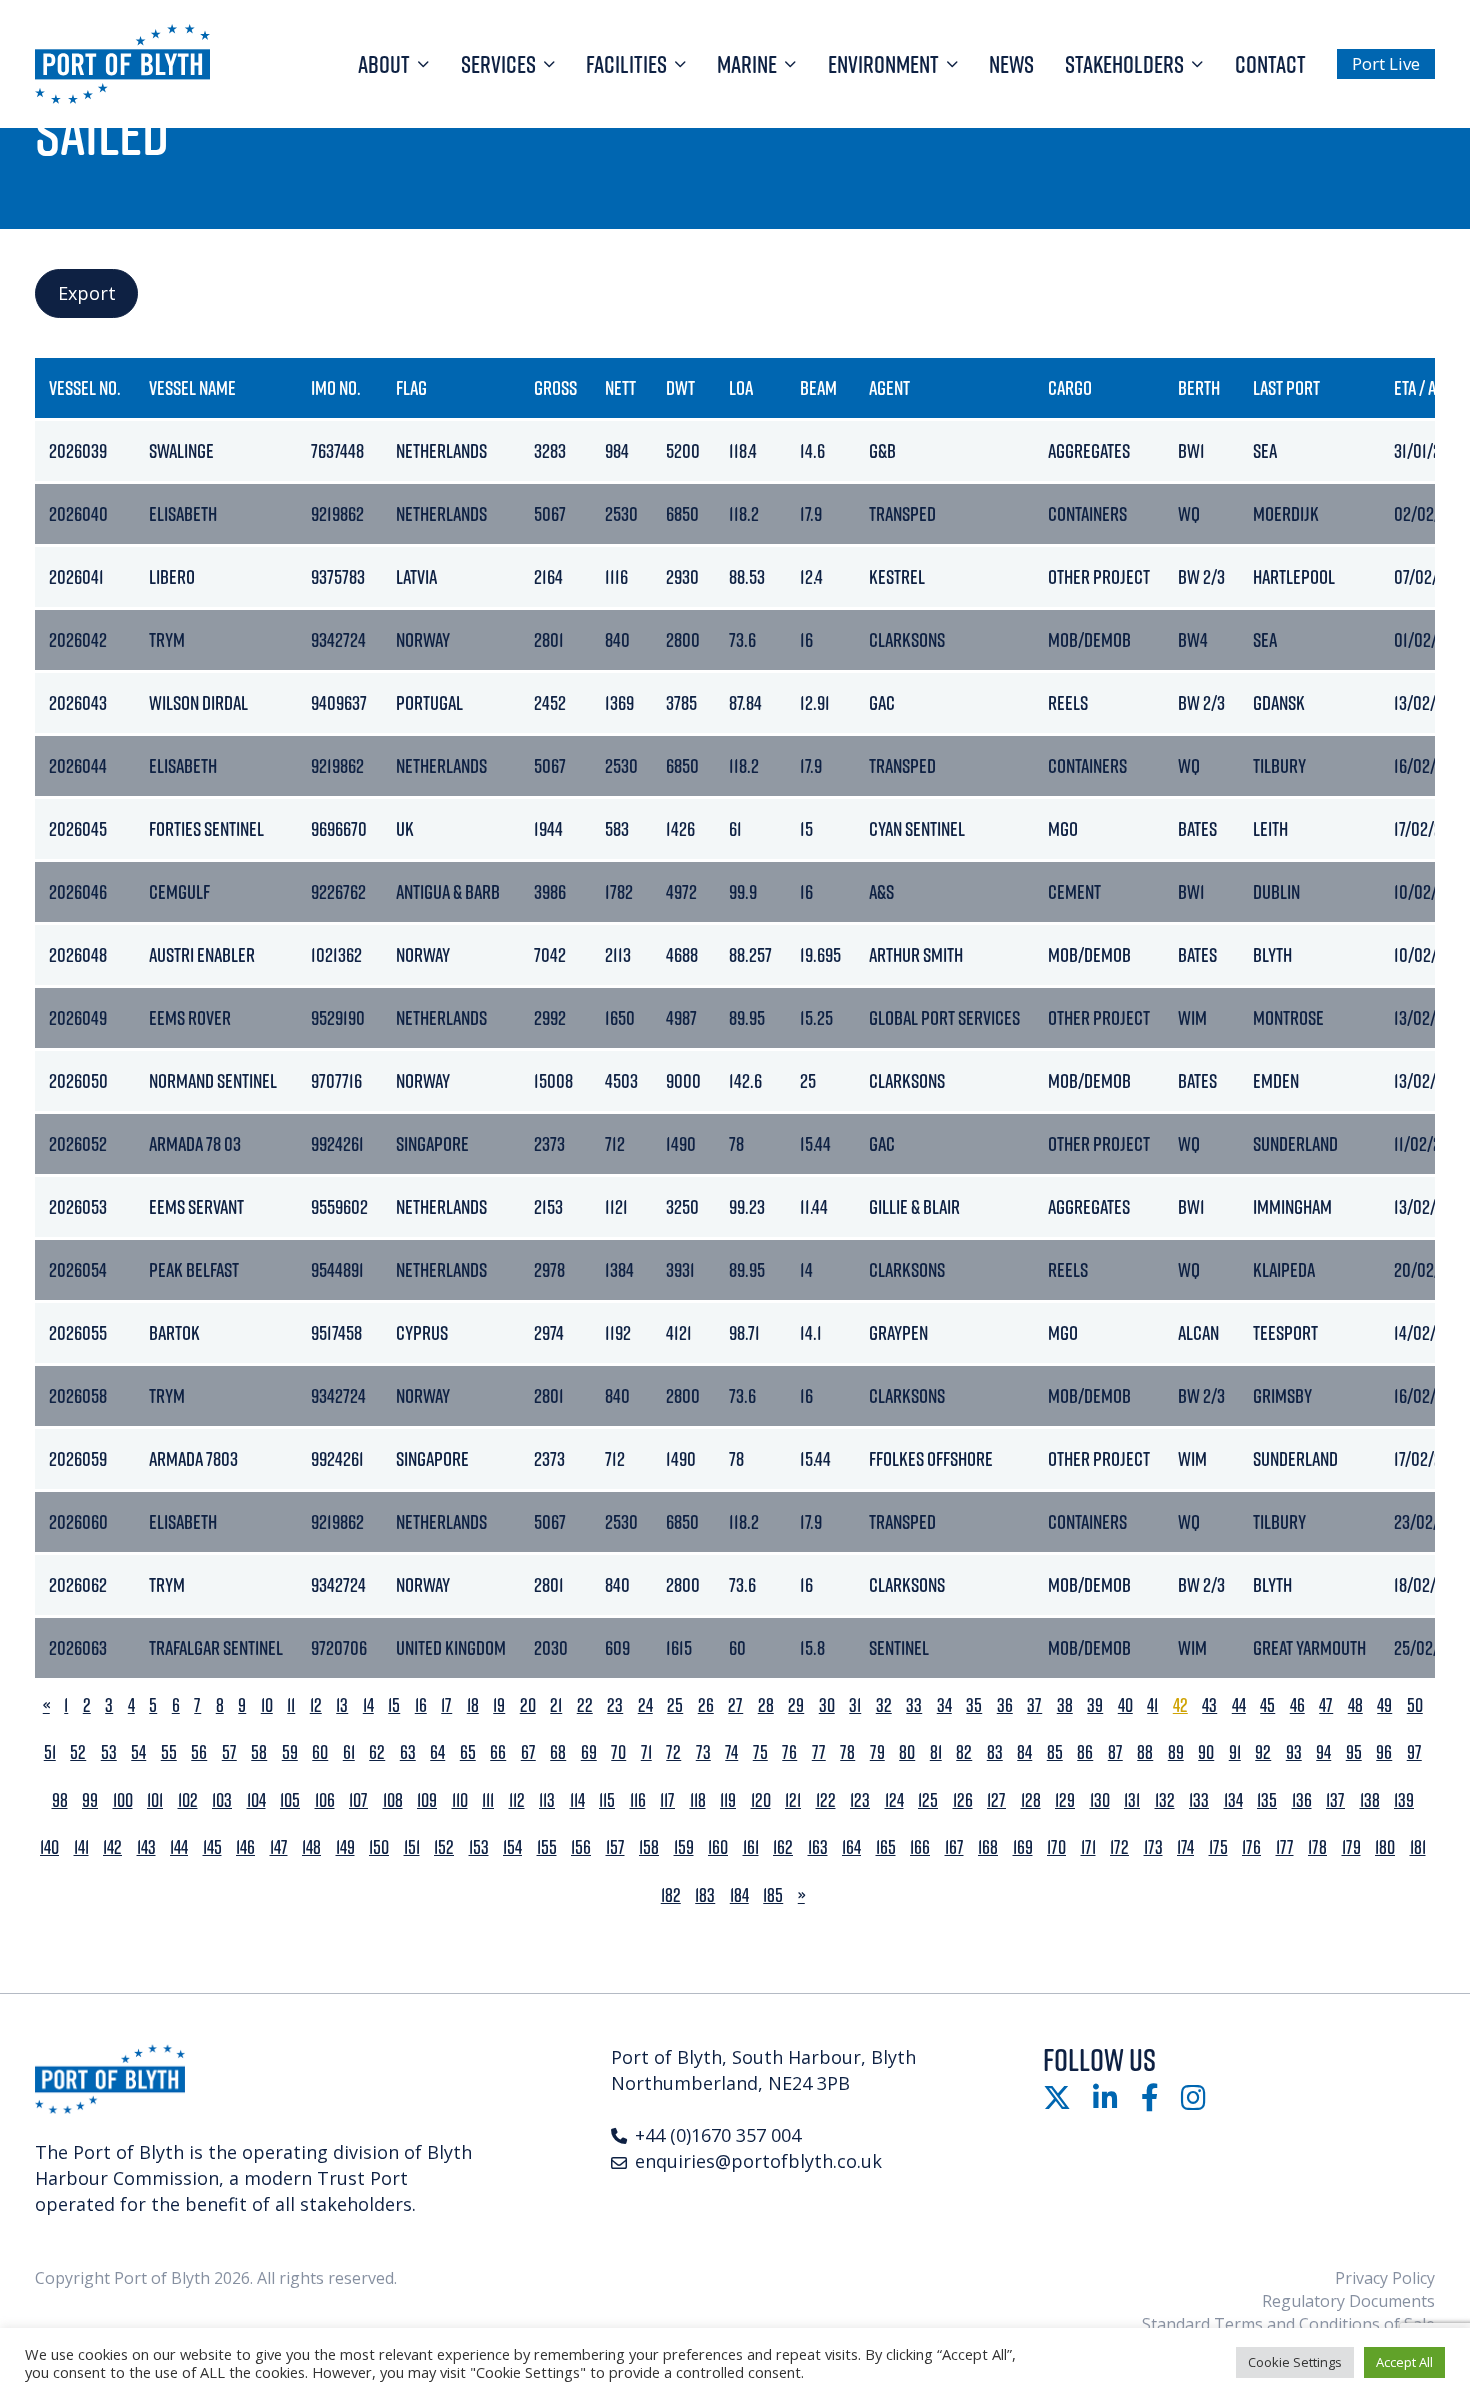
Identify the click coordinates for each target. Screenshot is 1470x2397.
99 (90, 1800)
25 (675, 1705)
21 (556, 1705)
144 (179, 1847)
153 (479, 1847)
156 (581, 1847)
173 (1153, 1847)
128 (1031, 1800)
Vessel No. (85, 387)
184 (739, 1895)
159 (684, 1847)
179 (1351, 1847)
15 (394, 1705)
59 (290, 1752)
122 (826, 1800)
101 (155, 1800)
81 (936, 1752)
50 (1415, 1705)
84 (1024, 1752)
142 (112, 1847)
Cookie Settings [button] (1295, 2362)
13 (342, 1705)
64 (437, 1752)
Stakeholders (1124, 64)
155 (547, 1847)
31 (855, 1705)
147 (279, 1847)
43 (1209, 1705)
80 (907, 1752)
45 (1267, 1705)
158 (649, 1847)
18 (473, 1705)
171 (1088, 1847)
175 (1218, 1847)
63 (408, 1752)
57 (229, 1752)
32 (884, 1705)
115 (607, 1800)
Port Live (1386, 63)
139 (1404, 1800)
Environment (883, 64)
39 (1095, 1705)
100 (123, 1800)
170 (1056, 1847)
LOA (741, 387)
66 (498, 1752)
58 (259, 1752)
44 (1239, 1705)
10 (267, 1705)
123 (860, 1800)
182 (671, 1895)
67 (528, 1752)
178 (1317, 1847)
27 (735, 1705)
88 (1145, 1752)
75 (760, 1752)
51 (50, 1752)
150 (379, 1847)
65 (468, 1752)
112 (517, 1800)
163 (818, 1847)
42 (1180, 1705)
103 (222, 1800)
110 (460, 1800)
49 (1384, 1705)
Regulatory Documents (1348, 2301)
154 (512, 1847)
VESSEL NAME (192, 387)
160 (718, 1847)
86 (1085, 1752)
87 (1115, 1752)
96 (1384, 1752)
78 (847, 1752)
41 (1152, 1705)
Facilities (626, 64)
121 (793, 1800)
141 (81, 1847)
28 (766, 1705)
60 (320, 1752)
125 (928, 1800)
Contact (1270, 64)
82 (964, 1752)
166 (920, 1847)
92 (1263, 1752)
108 (393, 1800)
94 (1323, 1752)
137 (1335, 1800)
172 (1119, 1847)
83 (995, 1752)
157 (615, 1847)
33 (914, 1705)
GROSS (555, 387)
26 (706, 1705)
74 (731, 1752)
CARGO (1070, 387)
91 (1235, 1752)
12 (316, 1705)
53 (109, 1752)
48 (1355, 1705)
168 (988, 1847)
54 (138, 1752)
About (384, 64)
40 (1125, 1705)
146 (245, 1847)
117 (667, 1800)
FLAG (411, 387)
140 (49, 1847)
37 (1034, 1705)
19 (499, 1705)
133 (1199, 1800)
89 (1176, 1752)
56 (199, 1752)
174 (1185, 1847)
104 (256, 1800)
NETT (620, 387)
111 (488, 1800)
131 (1132, 1800)
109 (427, 1800)
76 (789, 1752)
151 (412, 1847)
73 (703, 1752)
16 (421, 1705)
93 (1294, 1752)
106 (325, 1800)
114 (577, 1800)
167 (954, 1847)
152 (444, 1847)
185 (773, 1895)
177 (1285, 1847)
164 (851, 1847)
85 (1055, 1752)
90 (1206, 1752)
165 (886, 1847)
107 (358, 1800)
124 (894, 1800)
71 (646, 1752)
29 (796, 1705)
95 (1354, 1752)
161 (751, 1847)
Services (498, 64)
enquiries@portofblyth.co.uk (758, 2161)
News (1011, 64)
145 (212, 1847)
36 (1005, 1705)
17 (446, 1705)
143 (146, 1847)
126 (963, 1800)
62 (377, 1752)
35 (974, 1705)
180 (1385, 1847)
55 (169, 1752)
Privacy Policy (1385, 2278)
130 (1100, 1800)
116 (638, 1800)
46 (1297, 1705)
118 (698, 1800)
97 (1414, 1752)
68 (558, 1752)
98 (60, 1800)
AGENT (889, 387)
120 (761, 1800)
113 (547, 1800)
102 (188, 1800)
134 (1233, 1800)
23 (615, 1705)
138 (1370, 1800)
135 (1267, 1800)
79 (877, 1752)
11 (291, 1705)
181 (1418, 1847)
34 (944, 1705)
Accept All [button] (1404, 2362)
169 (1023, 1847)
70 (618, 1752)
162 (783, 1847)
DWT (680, 387)
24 (645, 1705)
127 (996, 1800)
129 (1065, 1800)
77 (819, 1752)
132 (1165, 1800)
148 (311, 1847)
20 (528, 1705)
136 (1302, 1800)
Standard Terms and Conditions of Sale (1288, 2324)
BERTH (1199, 387)
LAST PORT (1286, 387)
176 (1251, 1847)
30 (827, 1705)
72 (673, 1752)
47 (1326, 1705)
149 (345, 1847)
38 (1065, 1705)
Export (87, 293)
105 (290, 1800)
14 (368, 1705)
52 (78, 1752)
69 (589, 1752)
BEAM (818, 387)
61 (349, 1752)
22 (585, 1705)
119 (728, 1800)
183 (705, 1895)
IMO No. (336, 387)
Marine (747, 64)
